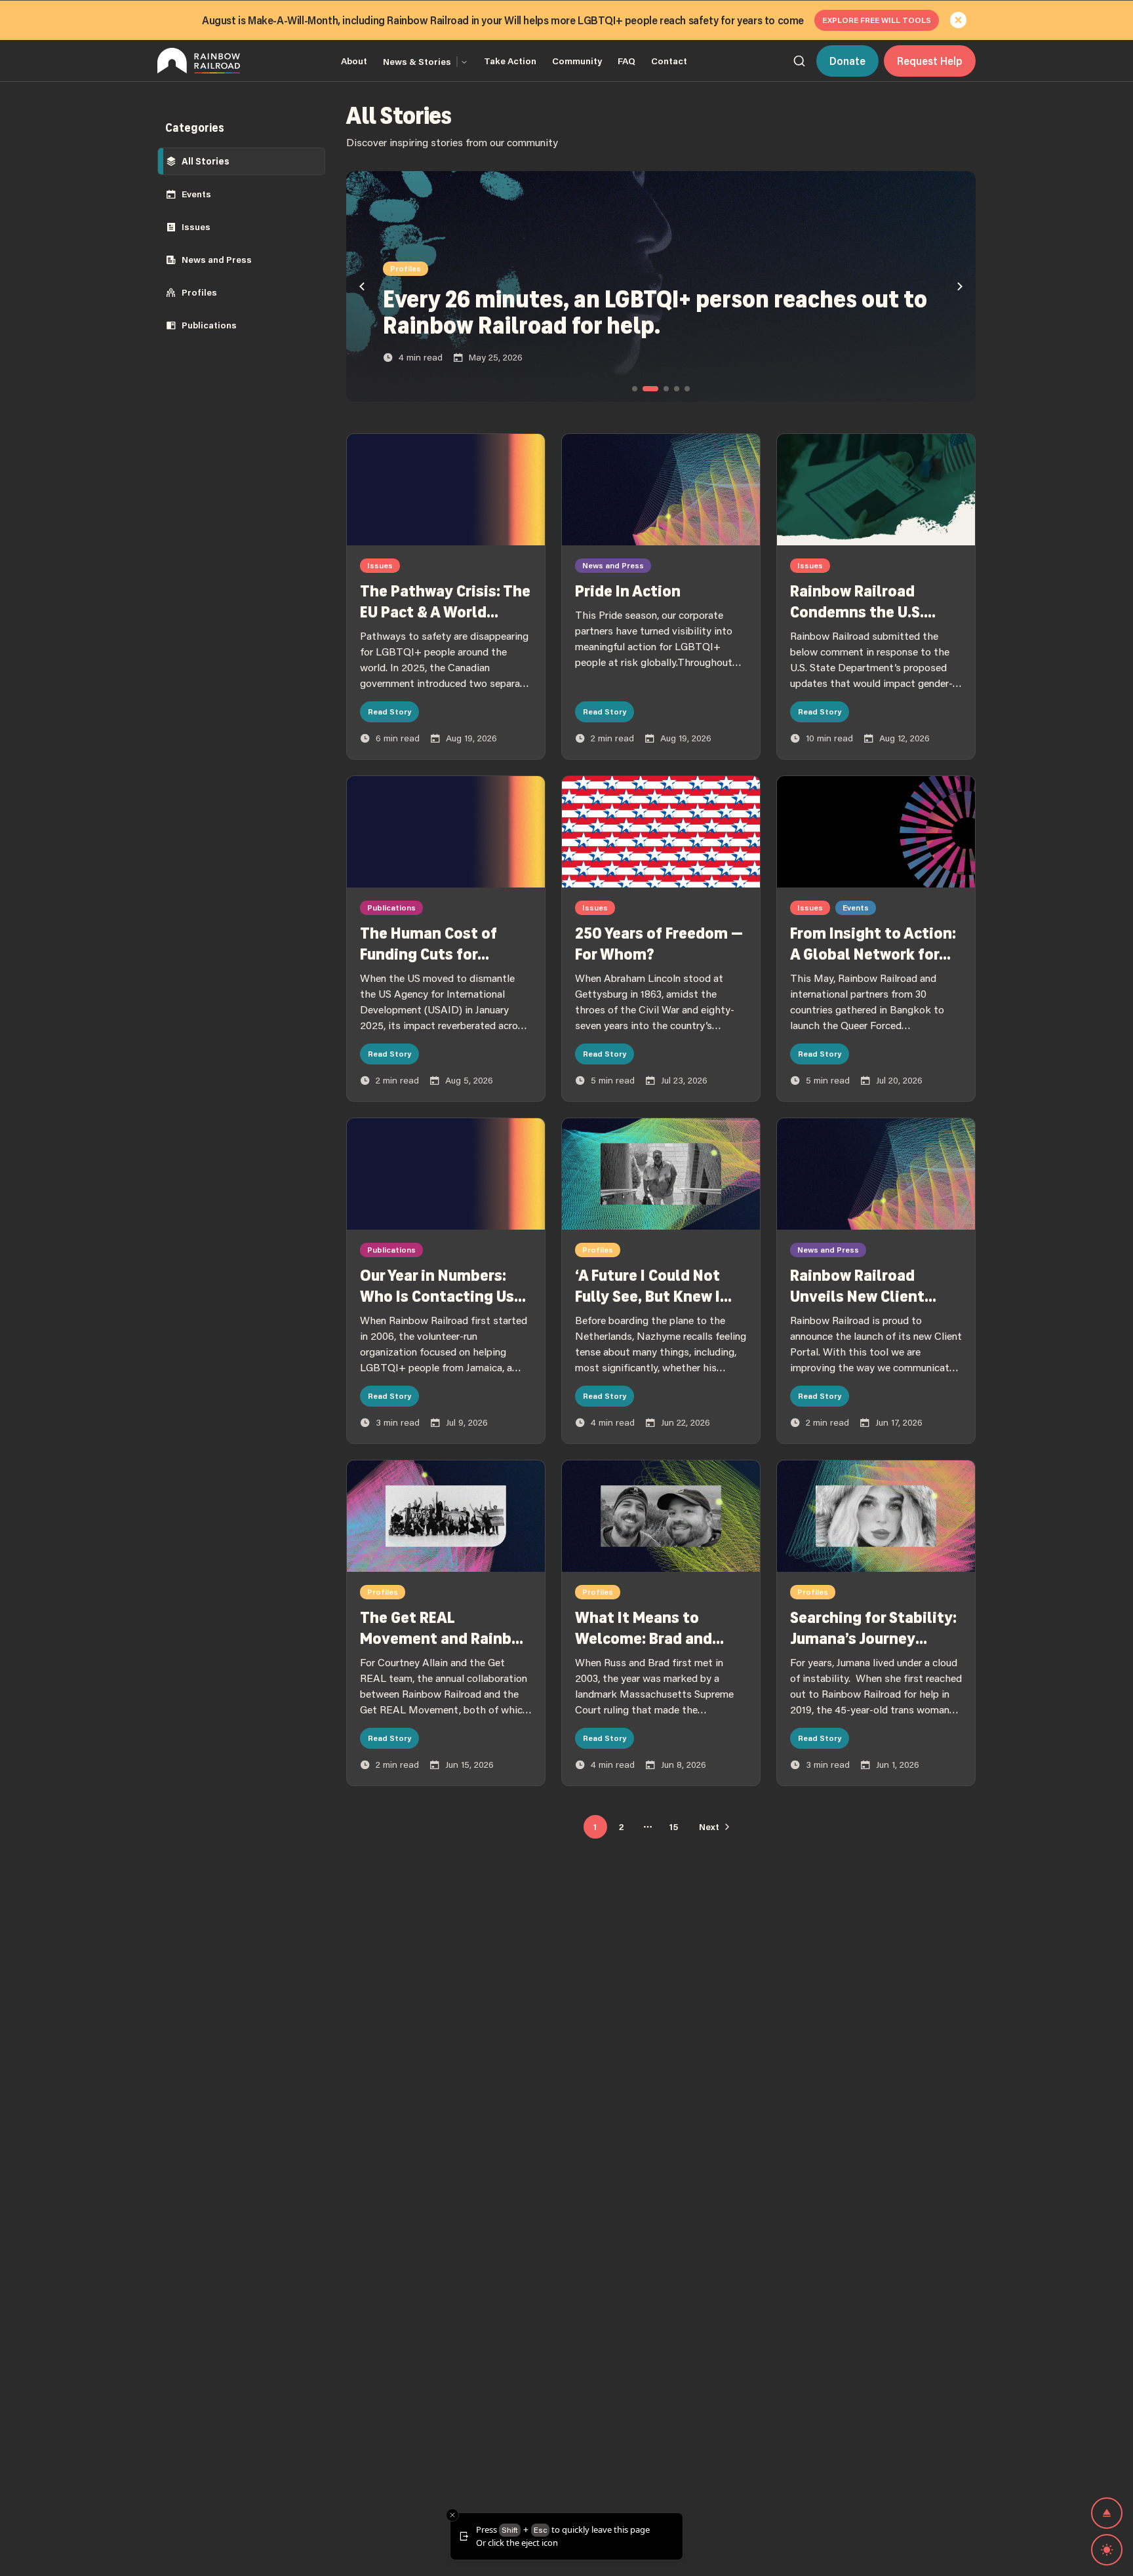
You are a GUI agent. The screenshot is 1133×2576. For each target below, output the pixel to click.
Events (196, 194)
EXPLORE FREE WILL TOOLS (877, 20)
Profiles (199, 292)
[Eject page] (1107, 2513)
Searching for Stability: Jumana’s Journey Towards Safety (873, 1639)
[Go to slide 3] (666, 389)
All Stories (206, 161)
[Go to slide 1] (635, 389)
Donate (847, 61)
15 (674, 1827)
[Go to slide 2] (650, 389)
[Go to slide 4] (677, 389)
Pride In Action (628, 591)
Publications (209, 325)
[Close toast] (452, 2515)
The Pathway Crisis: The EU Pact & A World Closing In (445, 612)
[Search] (799, 61)
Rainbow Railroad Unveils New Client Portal (857, 1297)
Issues (196, 227)
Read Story (389, 712)
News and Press (217, 260)
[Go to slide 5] (687, 389)
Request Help (930, 61)
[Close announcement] (959, 20)
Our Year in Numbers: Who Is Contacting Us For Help (437, 1297)
